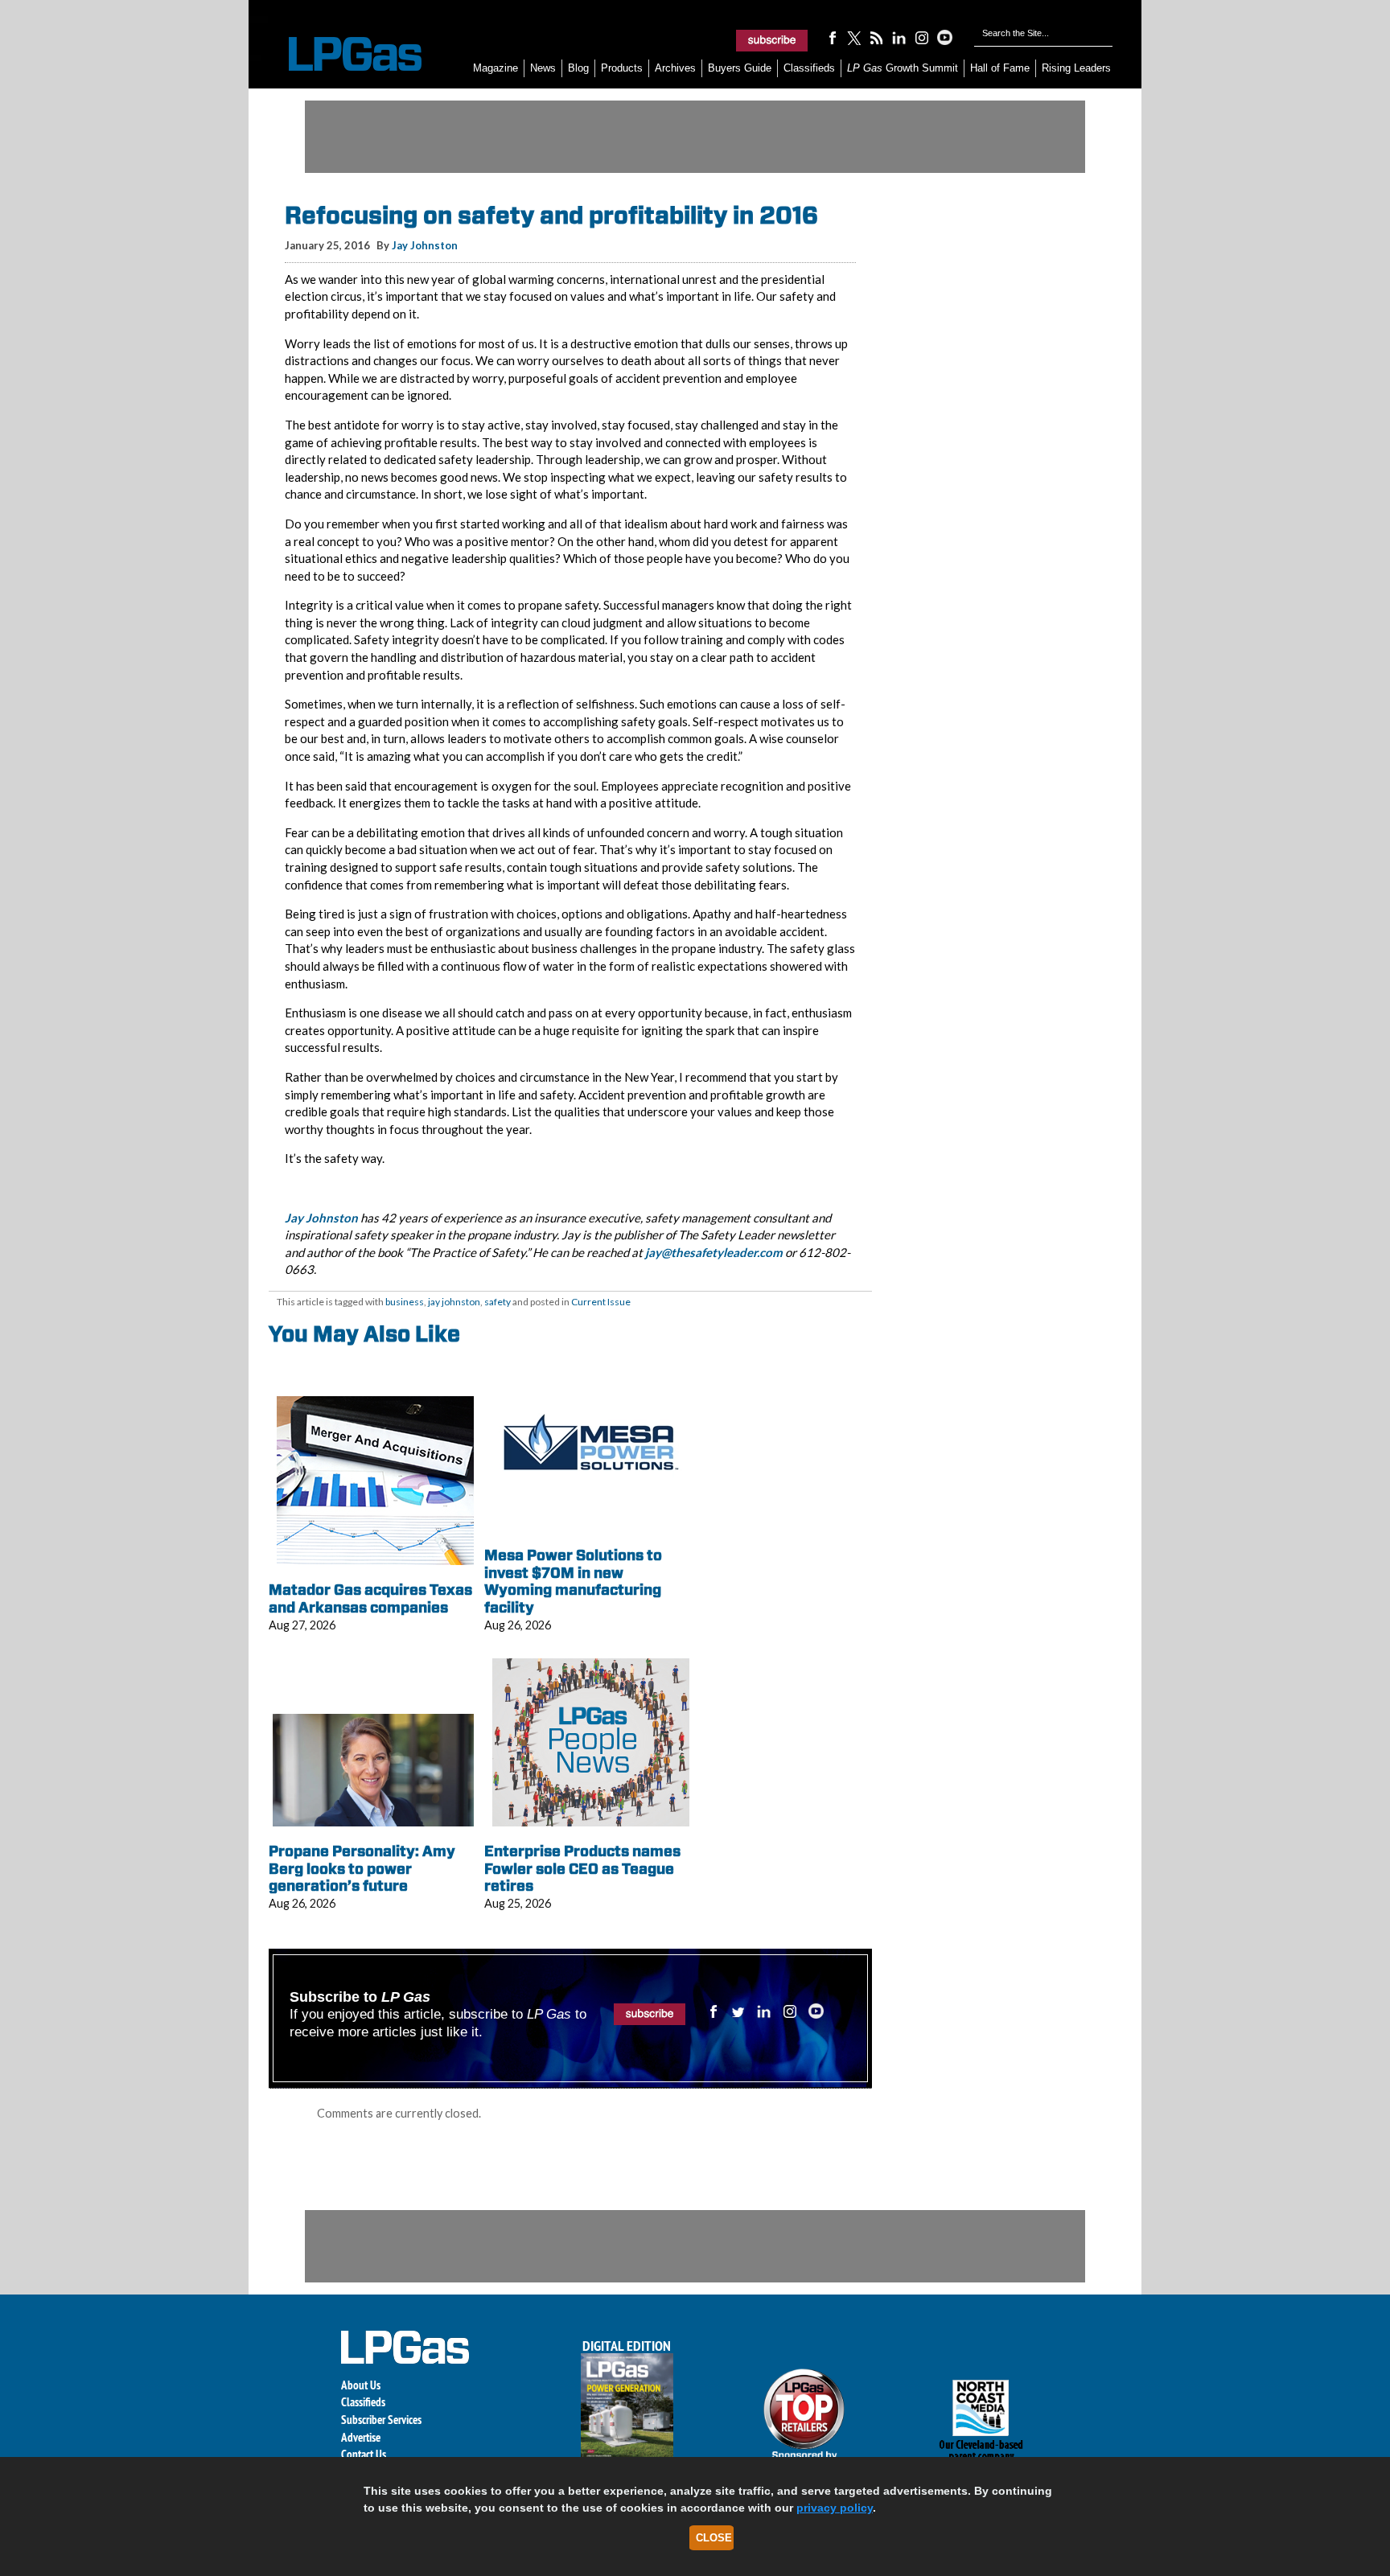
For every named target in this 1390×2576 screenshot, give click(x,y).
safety (498, 1302)
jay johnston (454, 1302)
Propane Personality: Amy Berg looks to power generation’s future (362, 1868)
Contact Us (364, 2454)
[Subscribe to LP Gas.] (772, 40)
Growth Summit (903, 68)
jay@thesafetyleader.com (714, 1252)
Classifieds (809, 68)
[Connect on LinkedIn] (899, 37)
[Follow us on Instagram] (922, 37)
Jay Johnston (425, 245)
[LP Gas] (341, 54)
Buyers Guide (740, 68)
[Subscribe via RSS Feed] (877, 37)
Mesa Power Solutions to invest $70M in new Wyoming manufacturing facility (573, 1581)
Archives (675, 68)
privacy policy (835, 2508)
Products (622, 68)
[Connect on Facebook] (832, 37)
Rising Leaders (1076, 68)
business (405, 1302)
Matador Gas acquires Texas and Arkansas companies (370, 1598)
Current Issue (601, 1302)
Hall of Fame (1000, 68)
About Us (361, 2385)
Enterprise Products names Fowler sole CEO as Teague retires (582, 1868)
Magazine (496, 68)
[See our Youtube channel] (944, 37)
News (543, 68)
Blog (578, 68)
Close (714, 2538)
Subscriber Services (381, 2420)
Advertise (361, 2437)
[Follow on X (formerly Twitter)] (854, 37)
